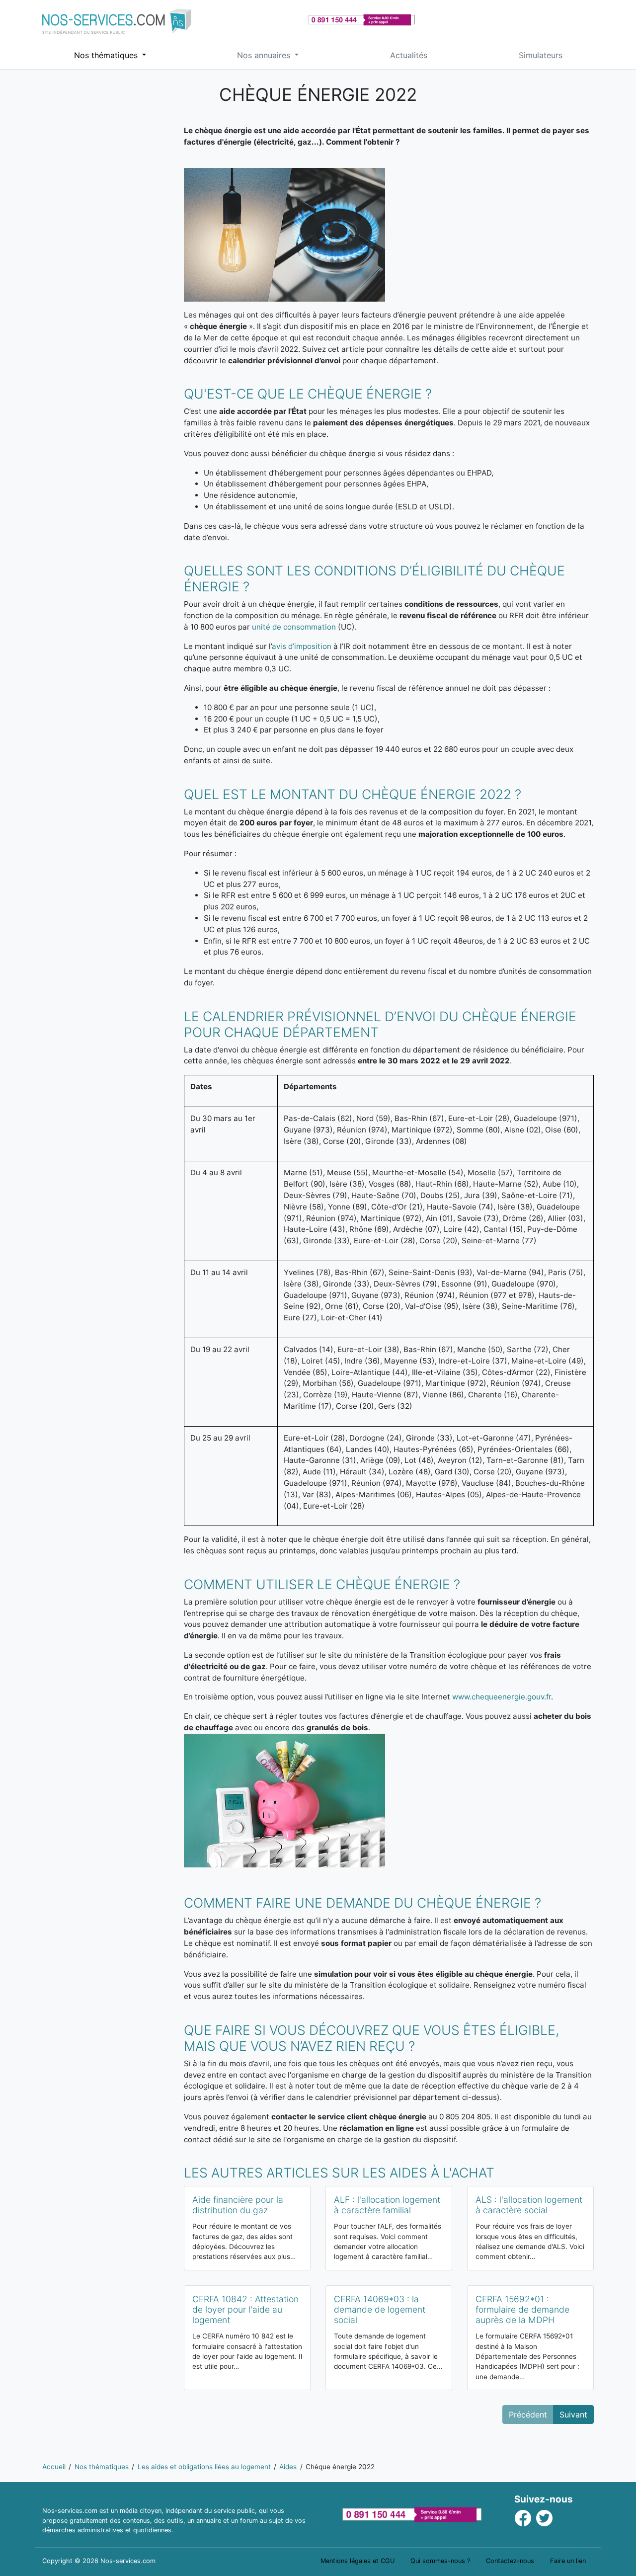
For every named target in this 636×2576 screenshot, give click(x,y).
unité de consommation (294, 627)
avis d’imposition (302, 646)
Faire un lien (568, 2561)
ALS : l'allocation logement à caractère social (529, 2205)
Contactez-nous (510, 2561)
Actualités (409, 55)
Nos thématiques (107, 55)
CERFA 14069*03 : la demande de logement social (380, 2309)
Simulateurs (541, 55)
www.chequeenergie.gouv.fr (502, 1697)
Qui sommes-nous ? (440, 2561)
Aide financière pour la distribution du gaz (238, 2205)
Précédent (528, 2415)
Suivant (573, 2415)
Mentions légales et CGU (358, 2561)
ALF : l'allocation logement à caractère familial (387, 2205)
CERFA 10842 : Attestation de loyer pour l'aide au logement (245, 2309)
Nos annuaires (265, 55)
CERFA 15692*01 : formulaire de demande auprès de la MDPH (522, 2309)
